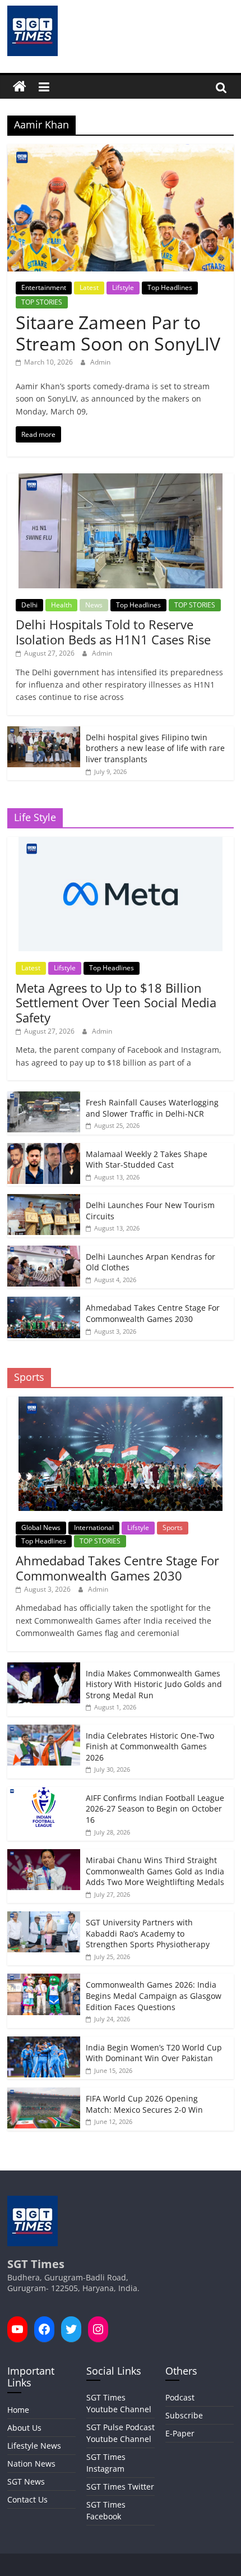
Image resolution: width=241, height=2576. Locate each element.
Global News (41, 1527)
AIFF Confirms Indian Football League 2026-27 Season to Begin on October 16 (155, 1809)
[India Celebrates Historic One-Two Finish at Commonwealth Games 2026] (44, 1731)
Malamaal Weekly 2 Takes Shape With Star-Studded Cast (147, 1160)
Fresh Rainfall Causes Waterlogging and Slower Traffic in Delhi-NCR (152, 1108)
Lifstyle (123, 287)
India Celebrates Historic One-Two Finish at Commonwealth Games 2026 (150, 1746)
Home (18, 2410)
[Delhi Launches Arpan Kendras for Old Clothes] (44, 1252)
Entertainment (44, 287)
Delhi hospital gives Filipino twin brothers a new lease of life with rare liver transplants (155, 748)
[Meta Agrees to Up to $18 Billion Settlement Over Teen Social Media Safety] (121, 843)
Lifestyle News (34, 2446)
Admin (100, 362)
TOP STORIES (42, 302)
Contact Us (27, 2499)
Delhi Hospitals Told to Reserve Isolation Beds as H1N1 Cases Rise (113, 632)
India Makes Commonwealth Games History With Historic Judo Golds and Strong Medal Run (154, 1684)
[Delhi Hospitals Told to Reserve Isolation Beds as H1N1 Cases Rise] (121, 479)
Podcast (180, 2397)
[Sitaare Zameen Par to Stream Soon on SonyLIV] (121, 151)
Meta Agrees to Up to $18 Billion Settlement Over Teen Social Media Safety (116, 1003)
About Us (24, 2428)
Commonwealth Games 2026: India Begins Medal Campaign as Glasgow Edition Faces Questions (154, 1996)
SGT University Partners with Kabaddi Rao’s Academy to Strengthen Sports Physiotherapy (148, 1933)
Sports (173, 1527)
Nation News (31, 2464)
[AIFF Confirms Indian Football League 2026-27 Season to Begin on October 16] (44, 1793)
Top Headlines (170, 287)
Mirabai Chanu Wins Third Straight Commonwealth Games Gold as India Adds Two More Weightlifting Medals (155, 1871)
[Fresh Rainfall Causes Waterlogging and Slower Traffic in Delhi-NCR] (44, 1097)
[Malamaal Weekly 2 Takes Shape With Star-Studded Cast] (44, 1149)
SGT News (26, 2481)
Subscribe (184, 2415)
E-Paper (180, 2433)
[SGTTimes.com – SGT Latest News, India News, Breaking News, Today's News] (20, 87)
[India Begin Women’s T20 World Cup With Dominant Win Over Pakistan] (44, 2042)
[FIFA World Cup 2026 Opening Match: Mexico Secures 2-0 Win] (44, 2093)
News (94, 605)
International (94, 1527)
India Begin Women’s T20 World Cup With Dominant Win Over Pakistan (154, 2053)
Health (61, 605)
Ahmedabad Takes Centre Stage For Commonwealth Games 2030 (153, 1313)
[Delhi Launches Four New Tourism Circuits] (44, 1200)
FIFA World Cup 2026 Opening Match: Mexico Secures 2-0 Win (144, 2104)
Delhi (29, 605)
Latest (89, 287)
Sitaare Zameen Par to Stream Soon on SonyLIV (118, 333)
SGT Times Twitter (120, 2487)
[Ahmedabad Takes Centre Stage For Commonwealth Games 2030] (44, 1303)
